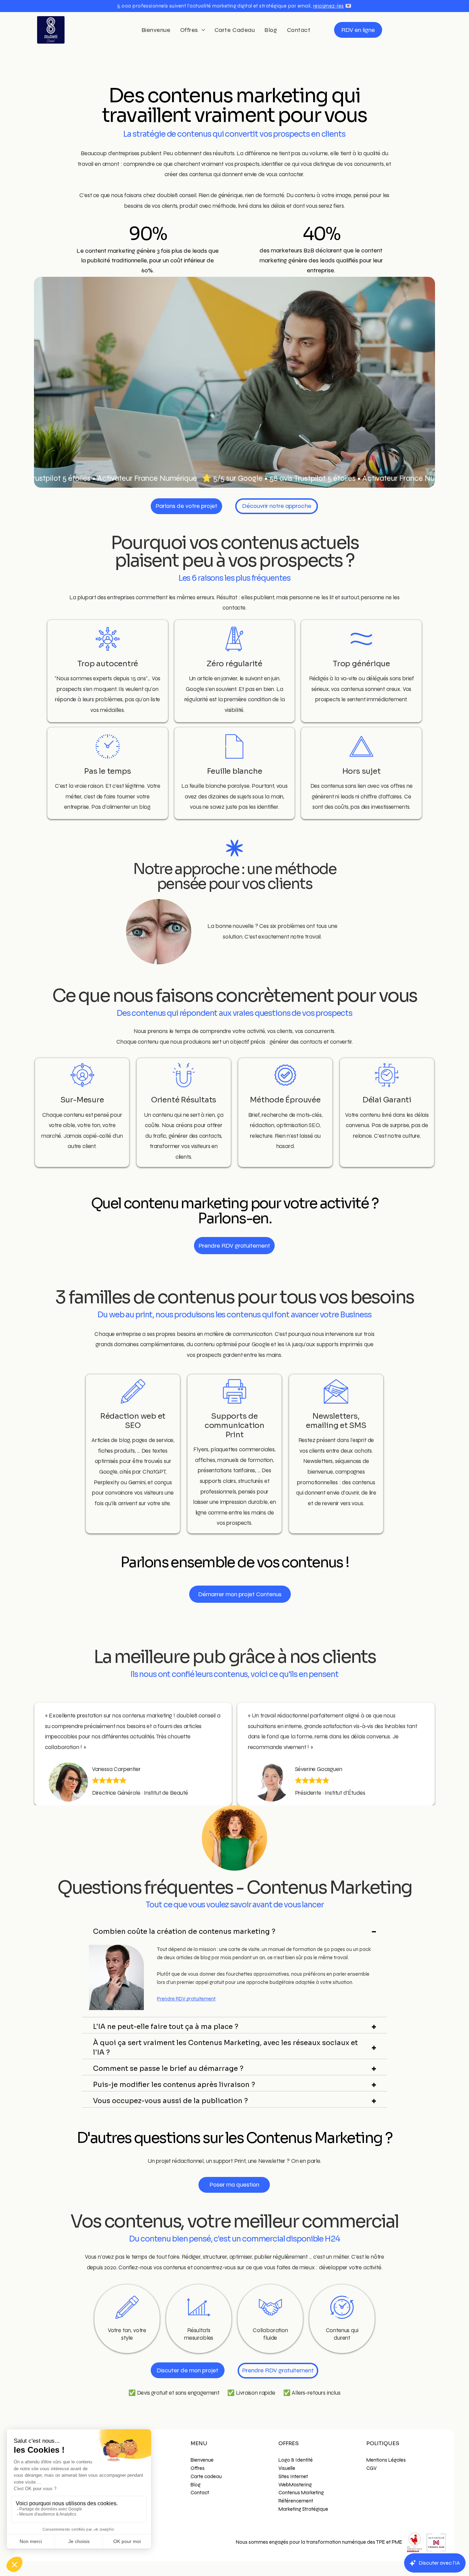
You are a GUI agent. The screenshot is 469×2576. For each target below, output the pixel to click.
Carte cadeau (206, 2476)
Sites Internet (293, 2476)
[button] (235, 6)
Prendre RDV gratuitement (186, 1999)
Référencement (296, 2501)
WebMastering (295, 2485)
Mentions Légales (386, 2460)
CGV (371, 2468)
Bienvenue (202, 2460)
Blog (196, 2485)
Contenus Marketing (301, 2493)
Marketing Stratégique (303, 2509)
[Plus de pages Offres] (203, 30)
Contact (200, 2493)
